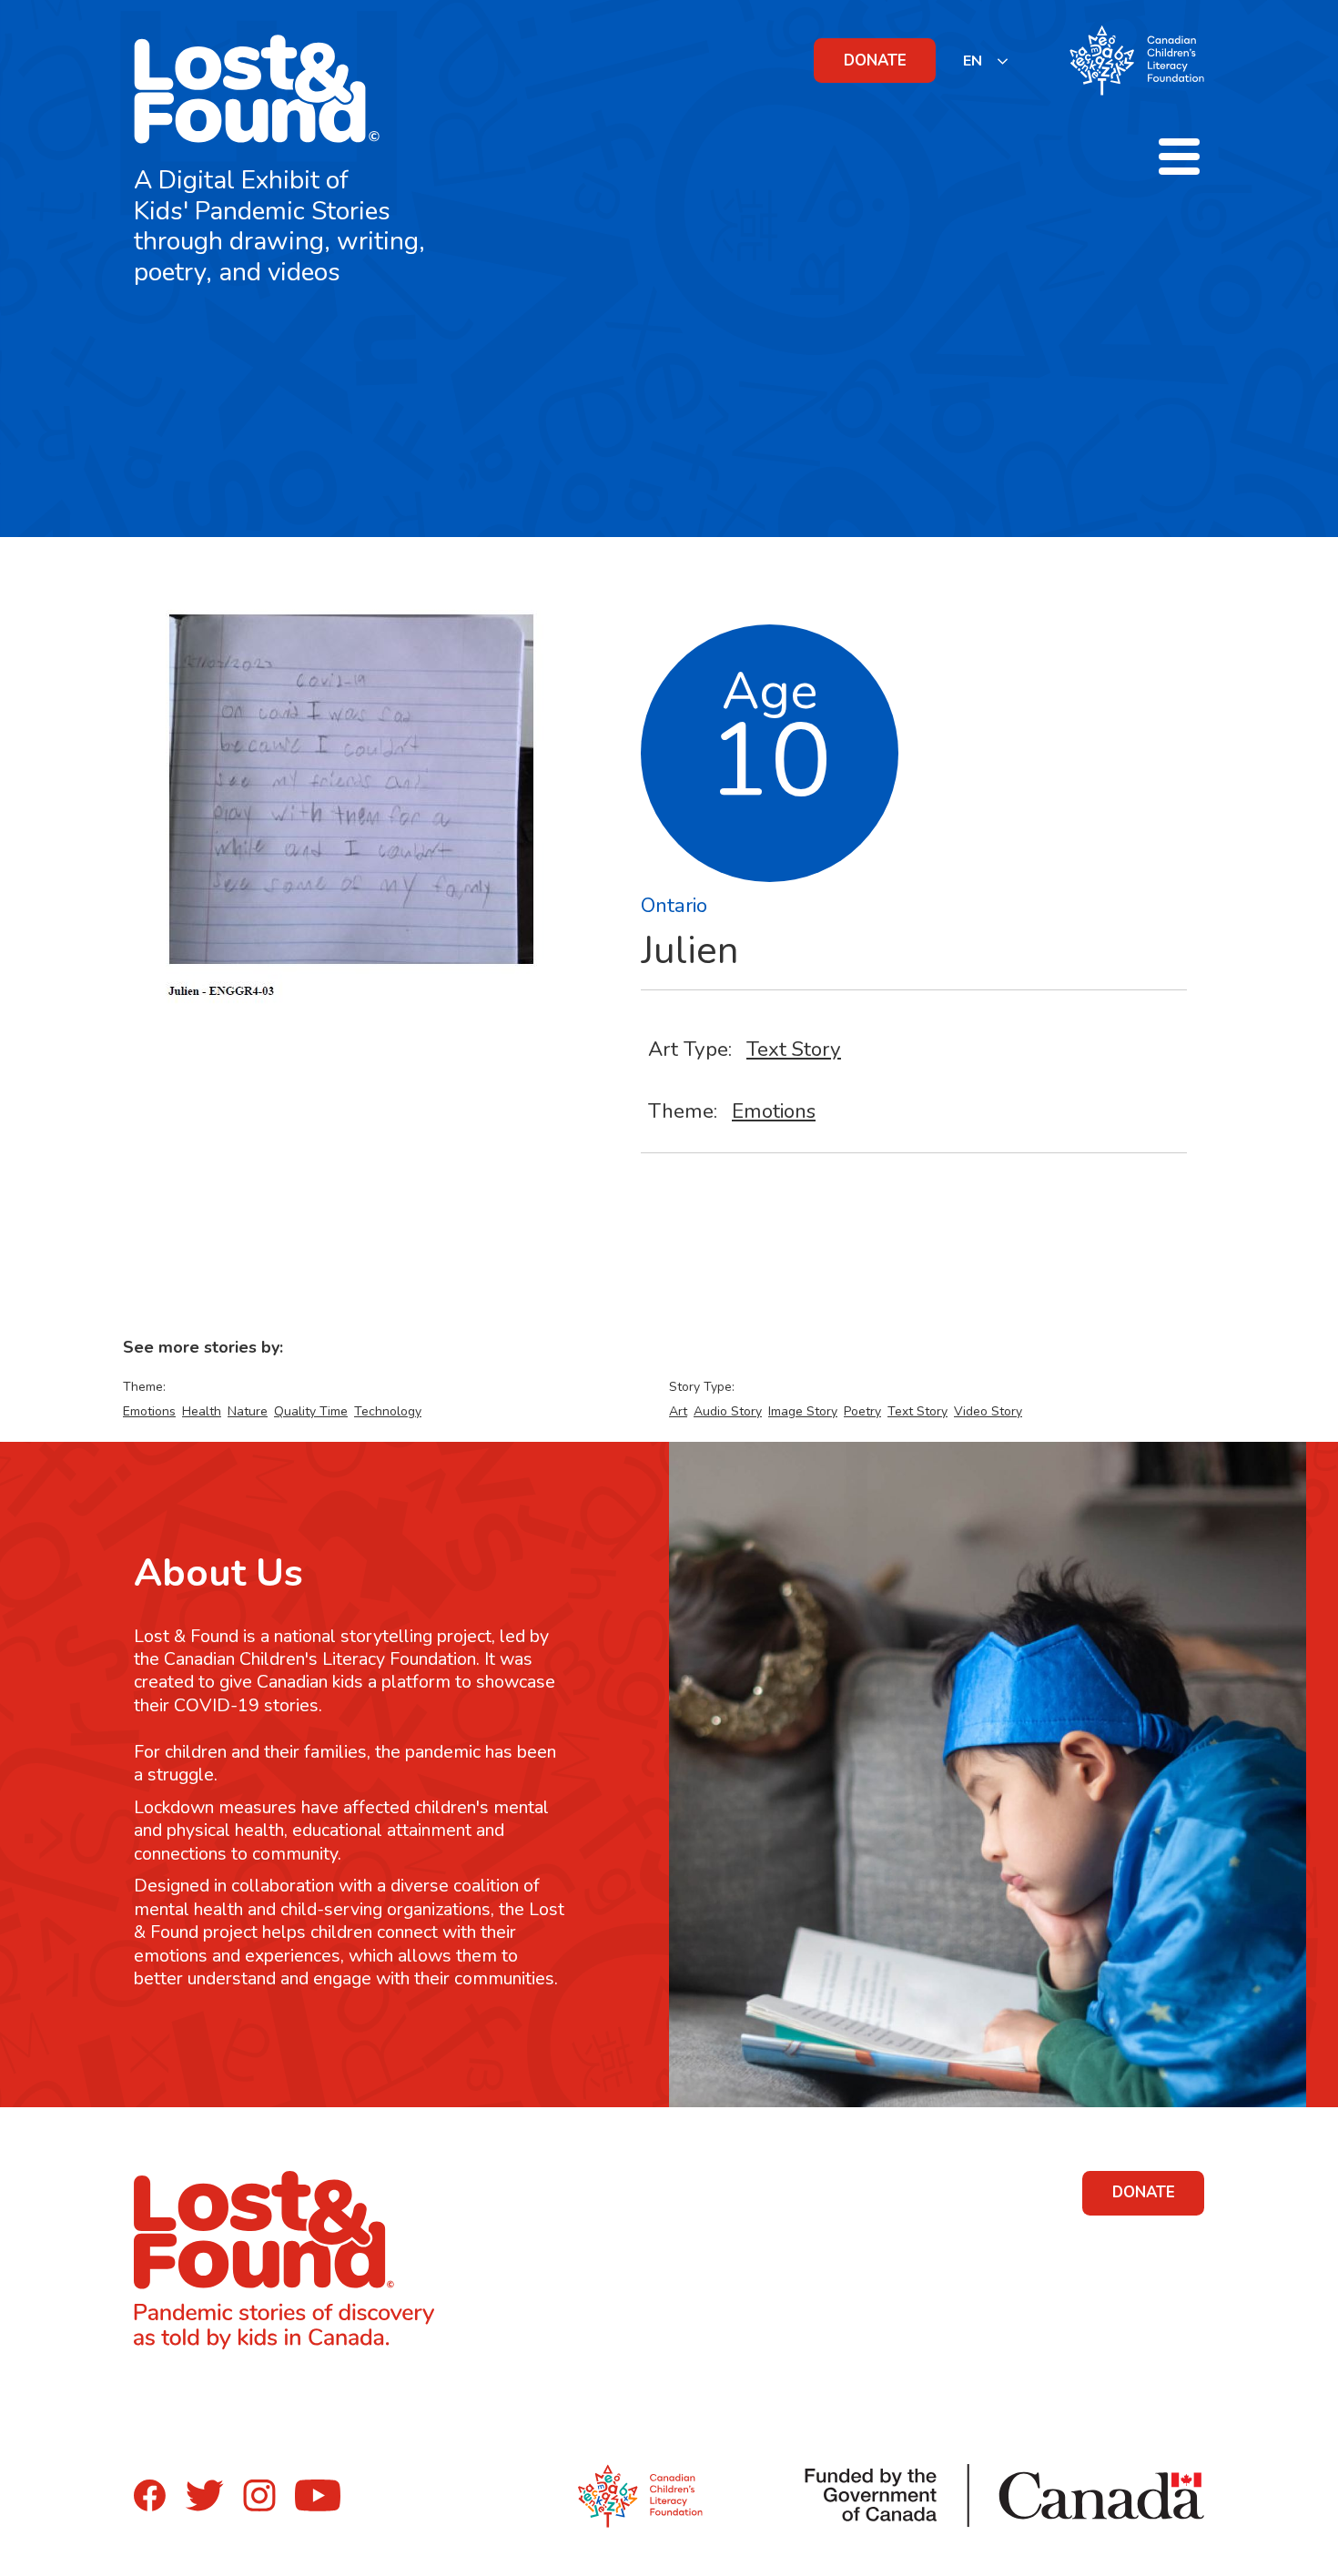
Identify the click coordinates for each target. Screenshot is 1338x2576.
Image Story (803, 1411)
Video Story (988, 1411)
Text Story (794, 1049)
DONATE (875, 61)
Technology (388, 1411)
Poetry (862, 1411)
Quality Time (311, 1411)
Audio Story (728, 1411)
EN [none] (973, 61)
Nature (248, 1411)
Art (678, 1411)
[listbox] (986, 61)
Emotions (774, 1111)
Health (202, 1411)
